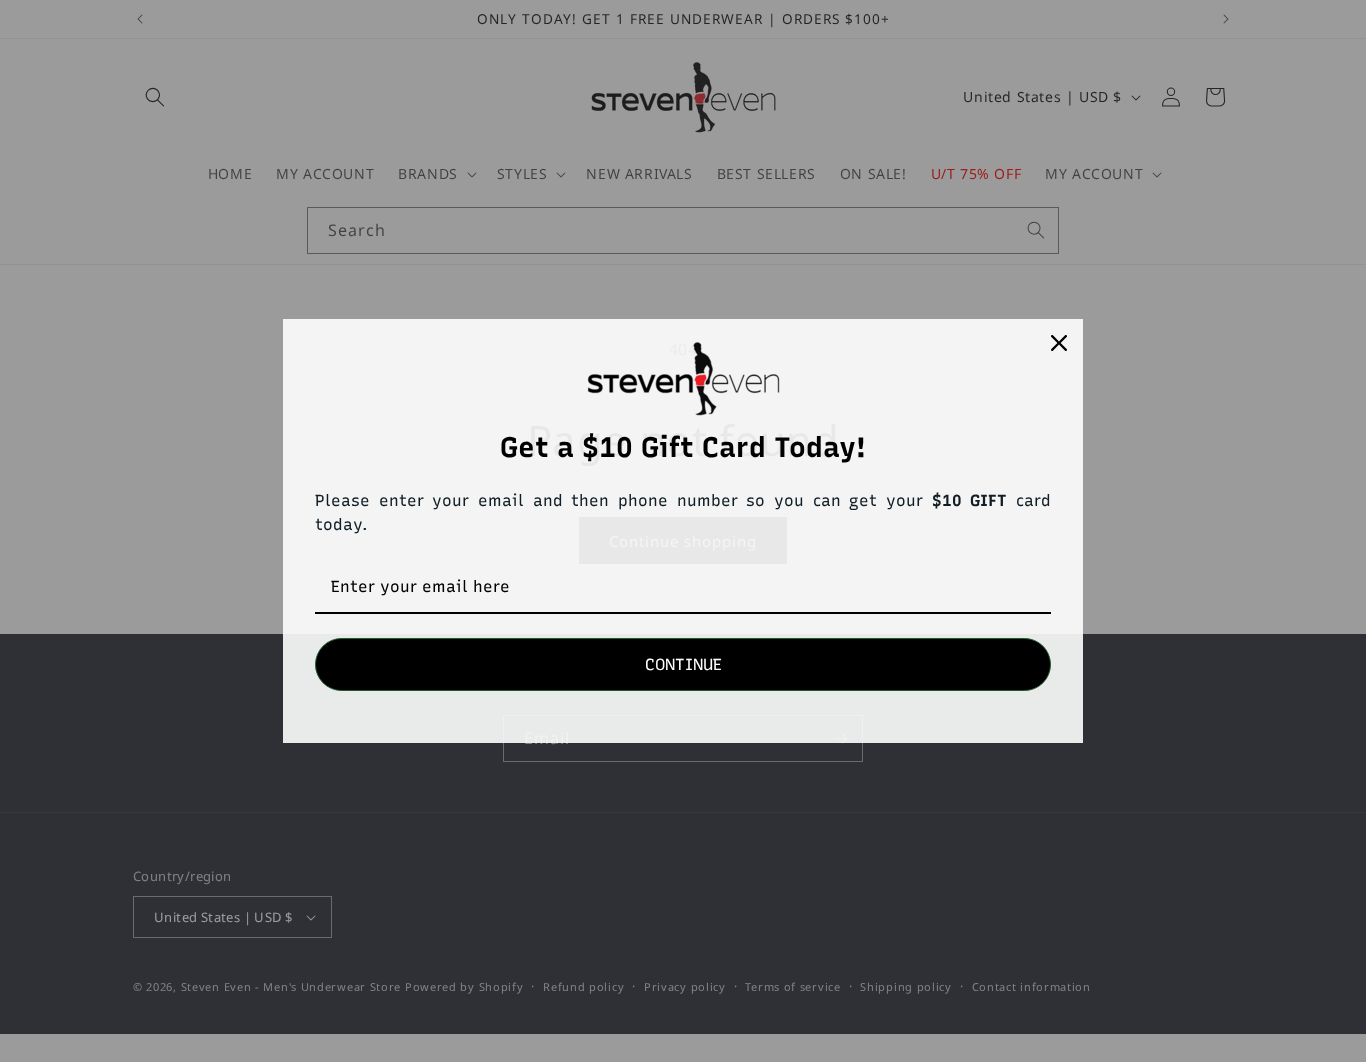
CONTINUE (683, 664)
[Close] (1059, 343)
